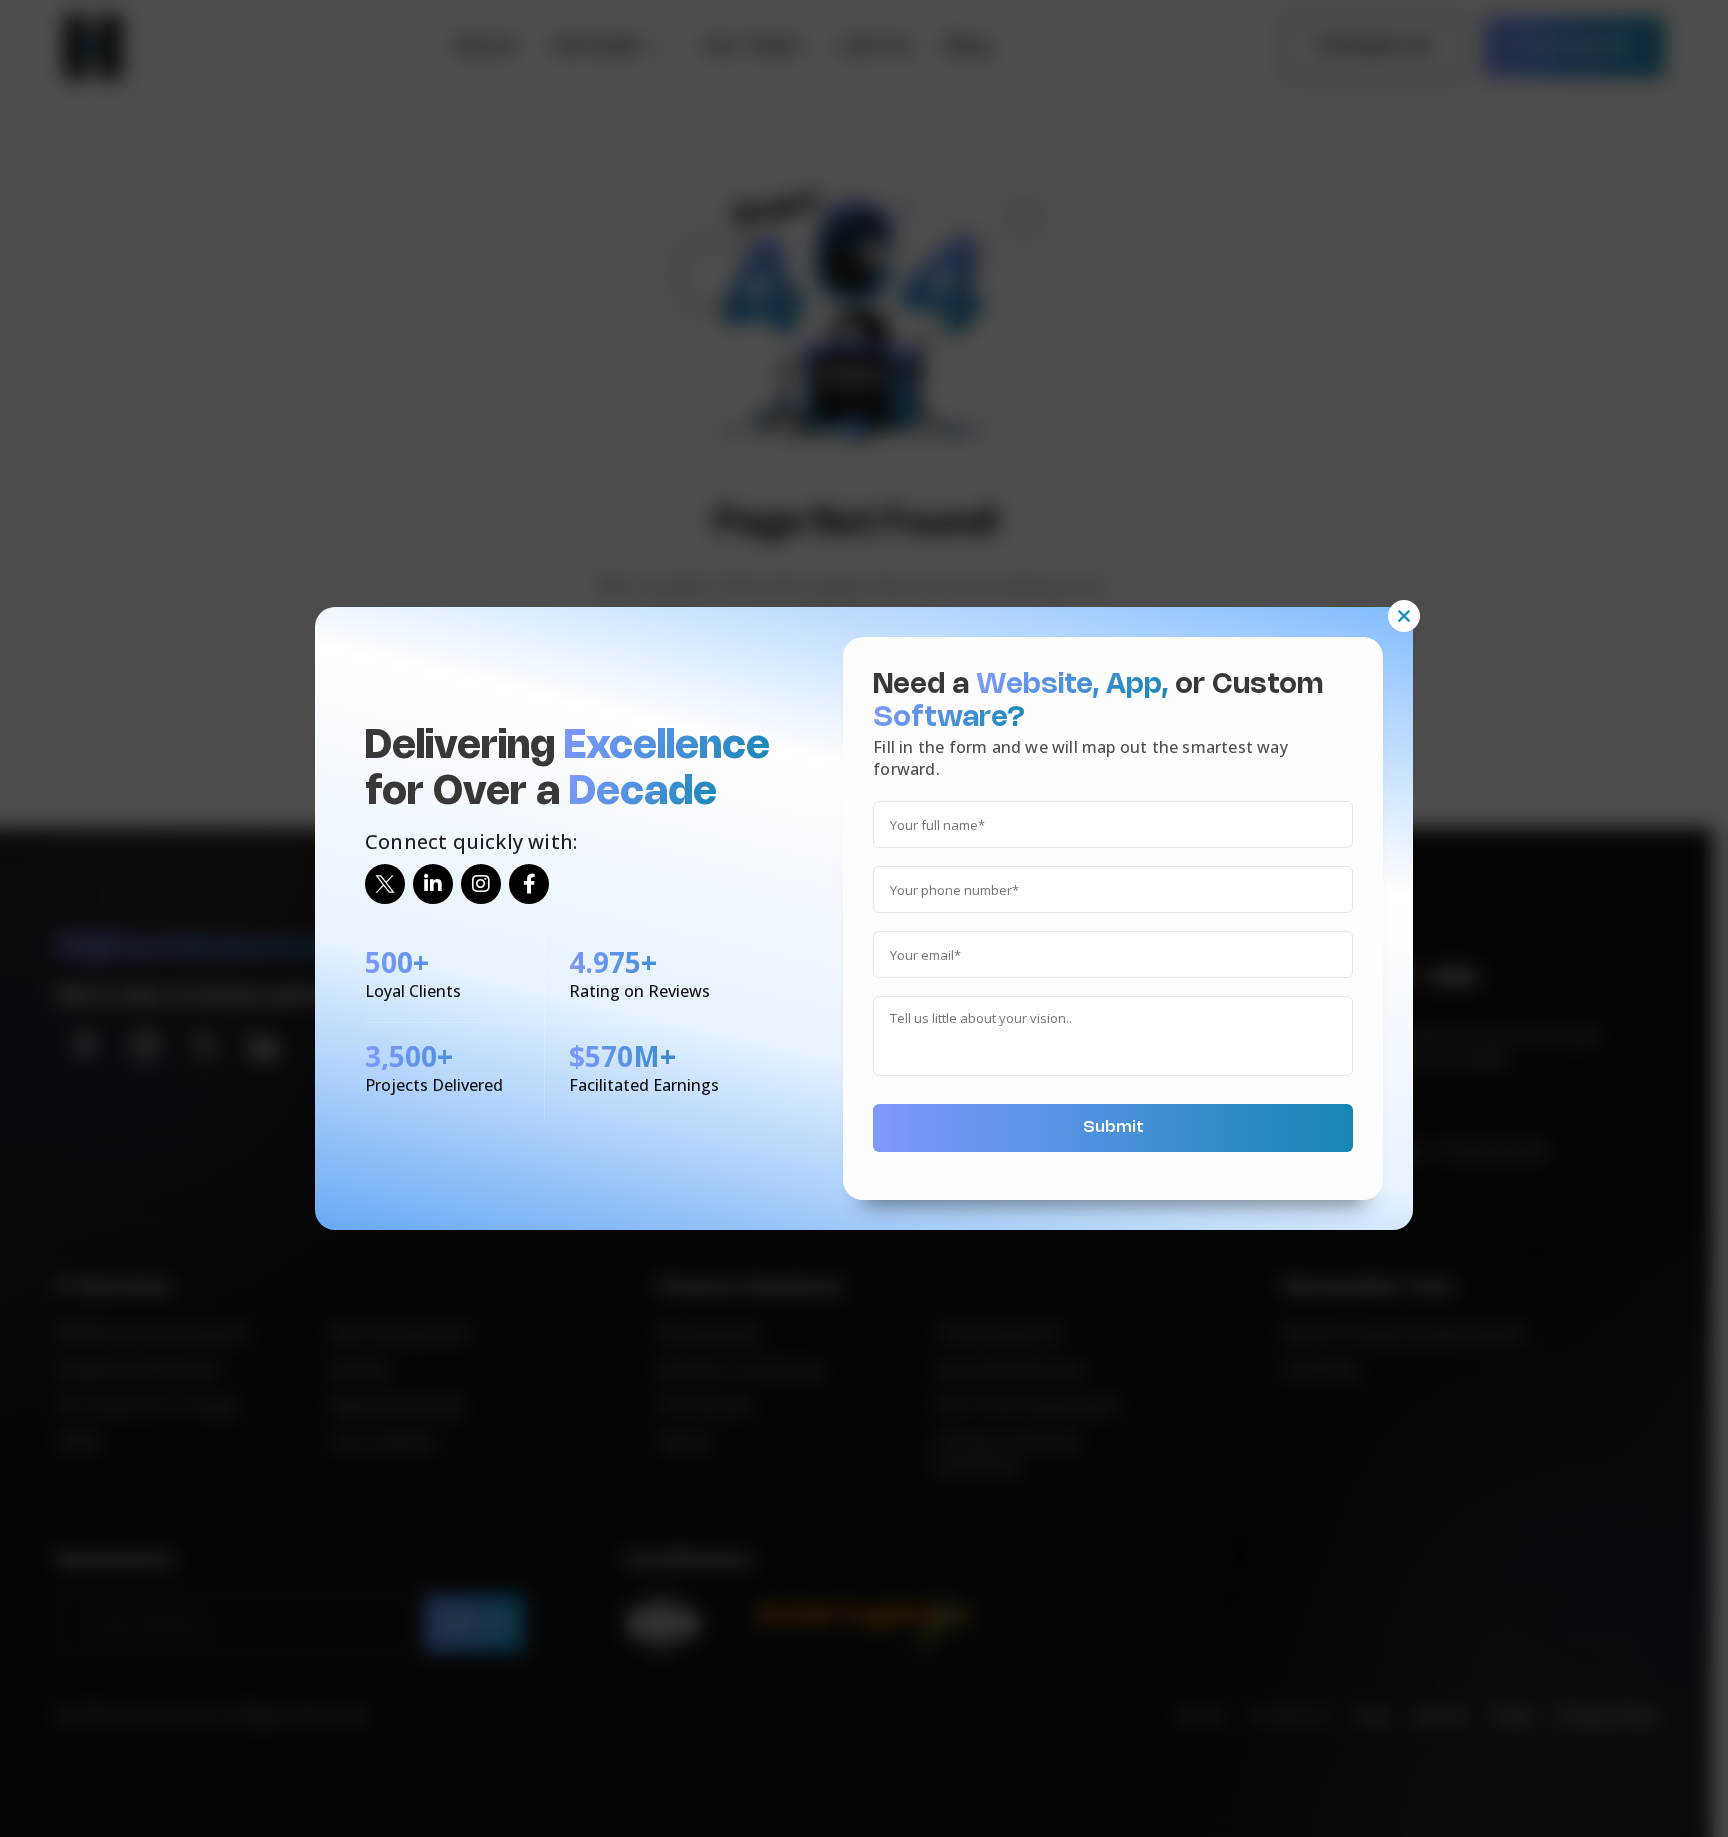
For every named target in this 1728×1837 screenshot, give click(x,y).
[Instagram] (481, 884)
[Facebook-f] (529, 884)
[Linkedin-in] (433, 884)
